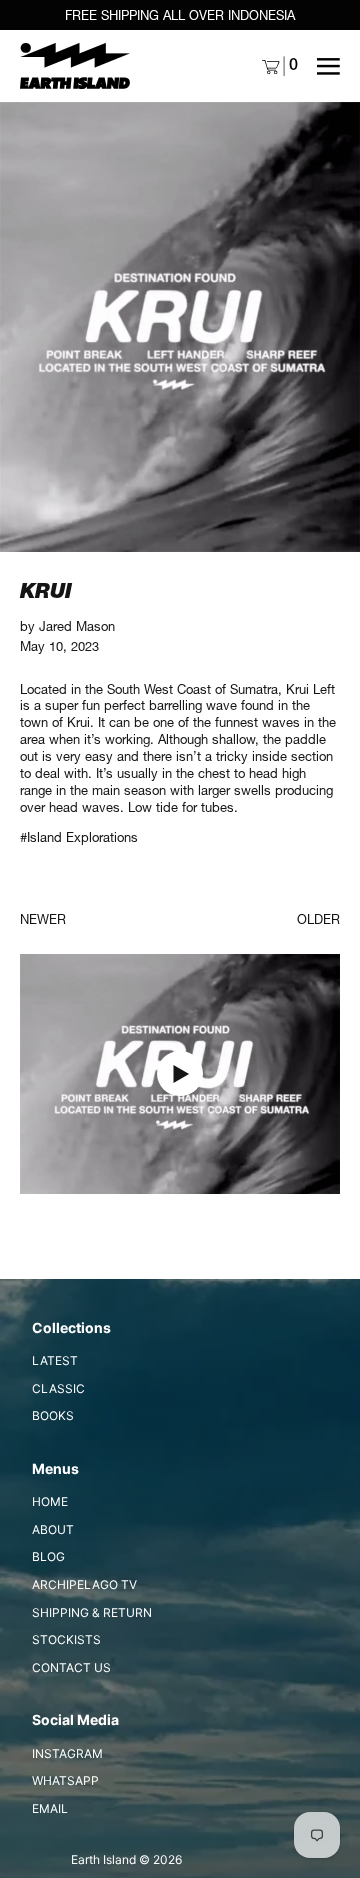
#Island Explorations (79, 837)
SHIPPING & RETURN (92, 1612)
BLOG (48, 1556)
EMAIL (50, 1808)
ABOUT (53, 1529)
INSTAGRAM (67, 1753)
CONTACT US (71, 1667)
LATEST (55, 1360)
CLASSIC (58, 1388)
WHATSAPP (65, 1780)
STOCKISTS (66, 1639)
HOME (50, 1501)
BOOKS (53, 1415)
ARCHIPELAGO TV (84, 1584)
